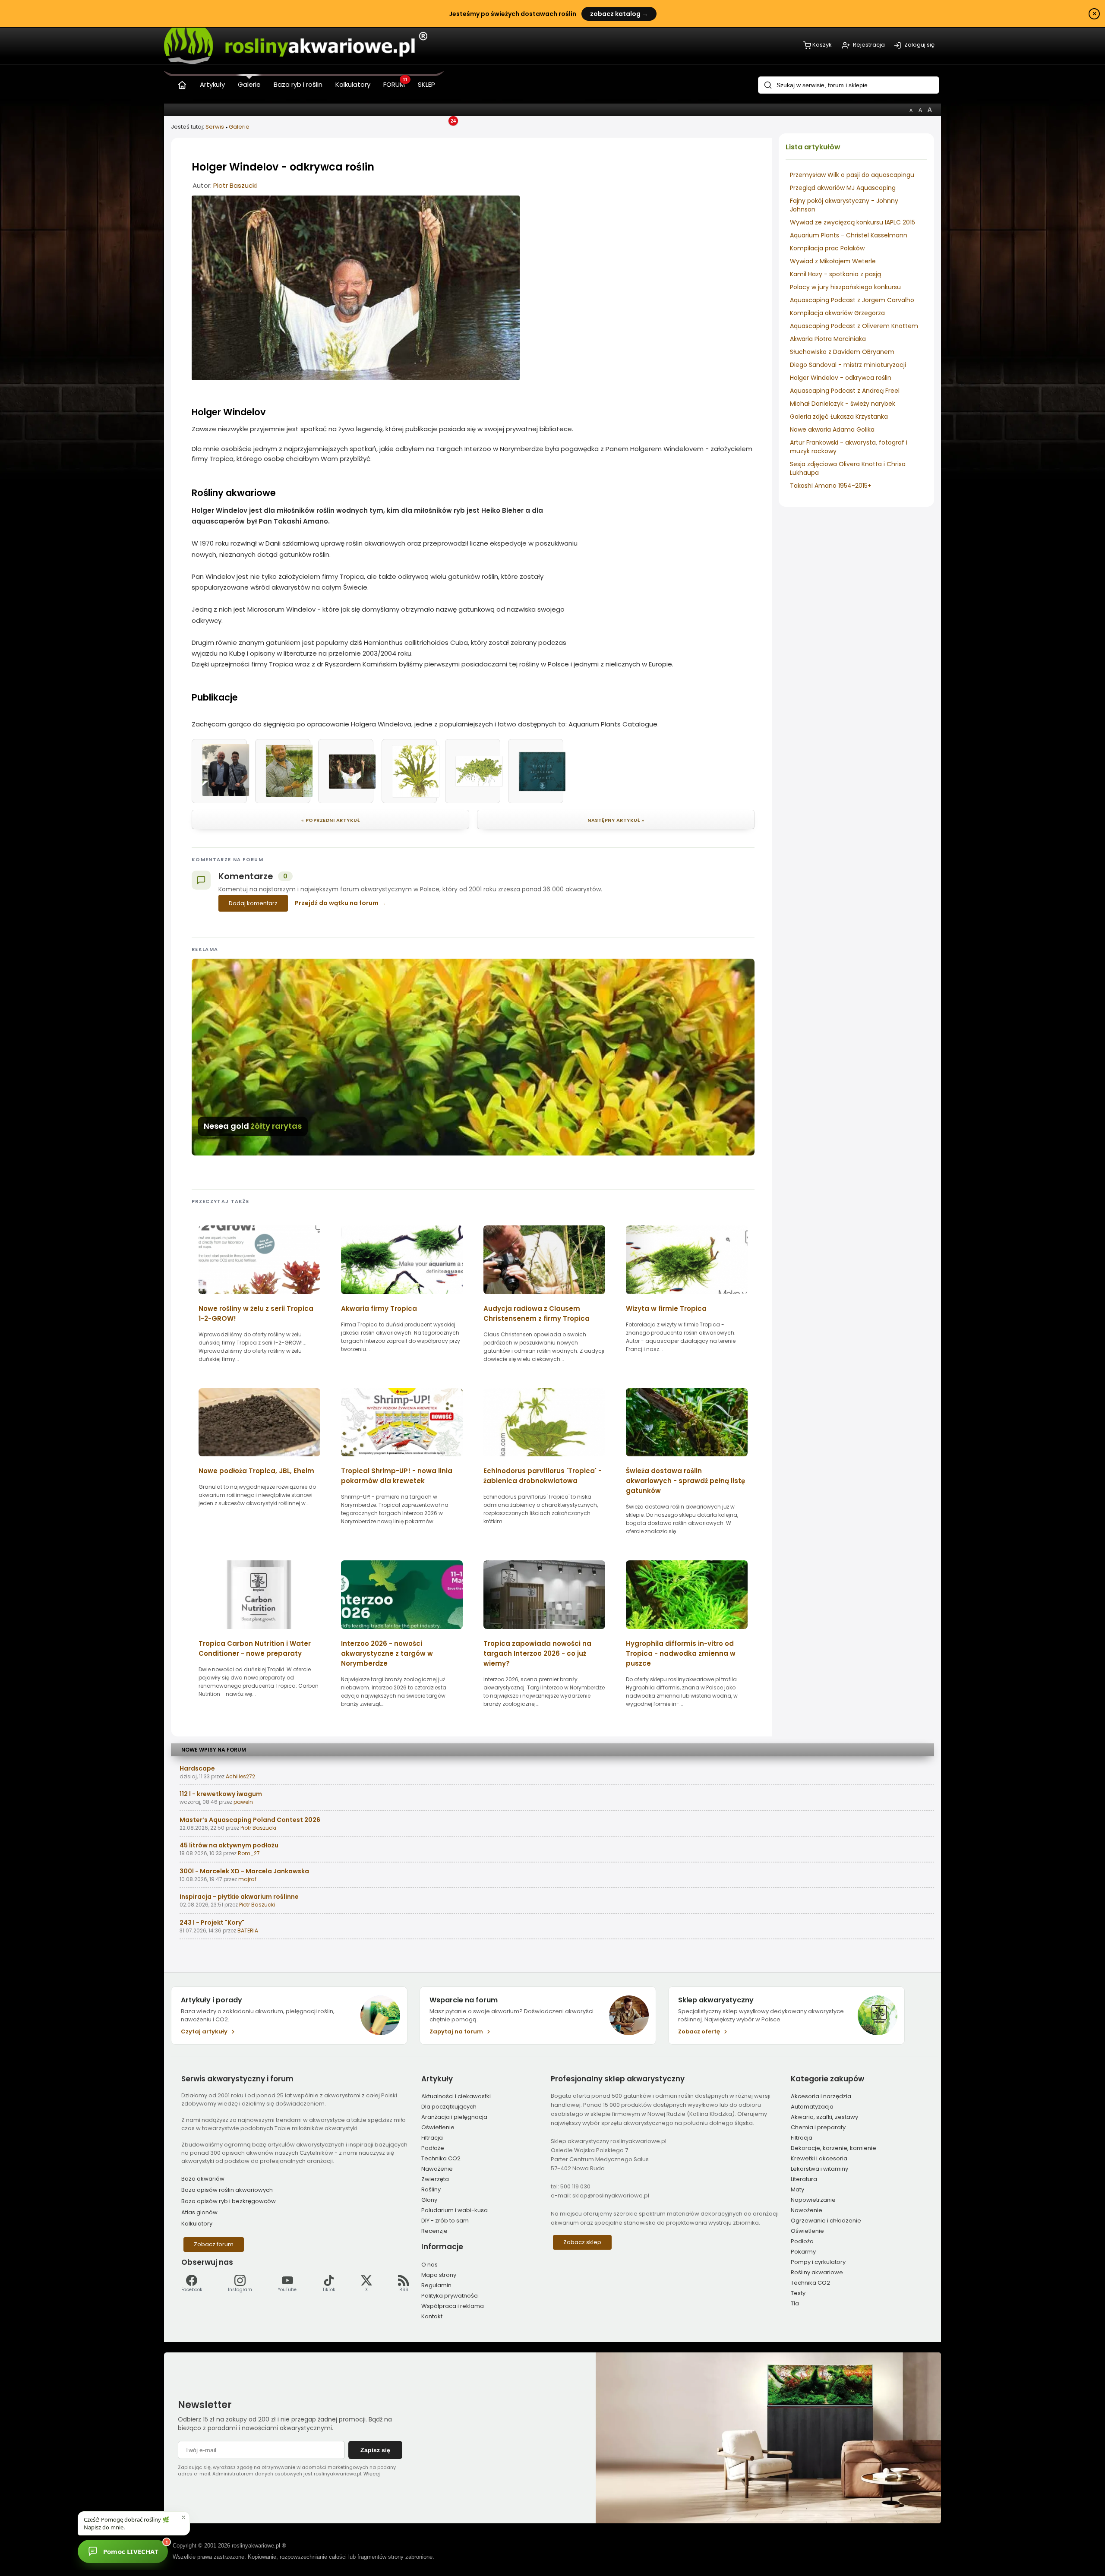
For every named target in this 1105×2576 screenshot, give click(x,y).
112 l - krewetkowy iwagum (221, 1794)
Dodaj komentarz (253, 903)
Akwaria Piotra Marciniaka (828, 339)
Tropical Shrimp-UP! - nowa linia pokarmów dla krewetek (397, 1476)
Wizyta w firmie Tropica (666, 1309)
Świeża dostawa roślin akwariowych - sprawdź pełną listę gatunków (685, 1481)
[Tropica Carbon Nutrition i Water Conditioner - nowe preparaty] (259, 1632)
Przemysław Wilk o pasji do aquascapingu (852, 175)
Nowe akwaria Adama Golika (832, 429)
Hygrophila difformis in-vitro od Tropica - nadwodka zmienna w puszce (681, 1653)
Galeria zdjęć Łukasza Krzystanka (839, 417)
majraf (247, 1879)
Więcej (372, 2474)
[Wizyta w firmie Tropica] (687, 1297)
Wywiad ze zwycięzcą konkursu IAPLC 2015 (852, 222)
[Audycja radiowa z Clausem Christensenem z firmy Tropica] (544, 1297)
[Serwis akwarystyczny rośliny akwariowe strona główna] (182, 83)
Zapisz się (375, 2450)
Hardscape (197, 1768)
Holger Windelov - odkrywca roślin (841, 378)
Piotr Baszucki (235, 185)
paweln (243, 1802)
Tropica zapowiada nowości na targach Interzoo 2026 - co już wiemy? (537, 1653)
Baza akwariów (203, 2179)
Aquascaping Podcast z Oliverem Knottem (854, 326)
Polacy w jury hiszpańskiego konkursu (845, 287)
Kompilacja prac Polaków (827, 248)
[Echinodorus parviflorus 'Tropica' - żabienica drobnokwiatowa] (544, 1459)
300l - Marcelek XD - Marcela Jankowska (244, 1871)
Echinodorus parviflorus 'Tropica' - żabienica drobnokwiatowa (543, 1476)
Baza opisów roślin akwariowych (227, 2190)
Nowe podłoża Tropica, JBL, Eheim (256, 1471)
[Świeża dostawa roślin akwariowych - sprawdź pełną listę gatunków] (687, 1459)
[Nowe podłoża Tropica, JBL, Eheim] (259, 1459)
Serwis (215, 127)
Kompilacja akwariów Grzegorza (837, 313)
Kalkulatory (197, 2224)
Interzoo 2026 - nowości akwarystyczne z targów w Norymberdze (387, 1653)
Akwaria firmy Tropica (379, 1309)
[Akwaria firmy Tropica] (402, 1297)
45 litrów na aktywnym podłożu (229, 1845)
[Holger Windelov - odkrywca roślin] (356, 378)
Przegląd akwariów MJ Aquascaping (843, 188)
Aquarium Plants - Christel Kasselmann (849, 235)
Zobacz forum (214, 2244)
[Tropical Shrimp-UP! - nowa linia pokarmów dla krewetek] (402, 1459)
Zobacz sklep (582, 2242)
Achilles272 (240, 1776)
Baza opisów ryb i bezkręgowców (229, 2201)
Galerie (239, 127)
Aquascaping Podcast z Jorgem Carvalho (852, 300)
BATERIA (248, 1930)
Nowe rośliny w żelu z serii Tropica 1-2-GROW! (256, 1313)
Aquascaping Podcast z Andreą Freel (845, 391)
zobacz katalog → (619, 14)
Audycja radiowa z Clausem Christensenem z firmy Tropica (537, 1313)
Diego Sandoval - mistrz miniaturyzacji (848, 365)
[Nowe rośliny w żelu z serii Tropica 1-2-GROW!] (259, 1297)
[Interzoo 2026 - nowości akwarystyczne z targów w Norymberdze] (402, 1632)
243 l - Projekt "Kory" (212, 1923)
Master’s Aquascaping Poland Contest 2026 (250, 1820)
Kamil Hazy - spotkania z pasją (835, 274)
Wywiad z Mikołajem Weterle (833, 261)
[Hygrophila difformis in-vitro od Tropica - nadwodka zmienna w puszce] (687, 1632)
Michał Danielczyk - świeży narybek (843, 404)
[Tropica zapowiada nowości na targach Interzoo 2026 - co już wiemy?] (544, 1632)
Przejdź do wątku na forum (337, 903)
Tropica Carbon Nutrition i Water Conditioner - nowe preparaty (255, 1648)
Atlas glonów (199, 2212)
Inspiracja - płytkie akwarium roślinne (239, 1897)
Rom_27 (249, 1853)
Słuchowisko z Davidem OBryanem (842, 352)
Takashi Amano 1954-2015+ (831, 486)
